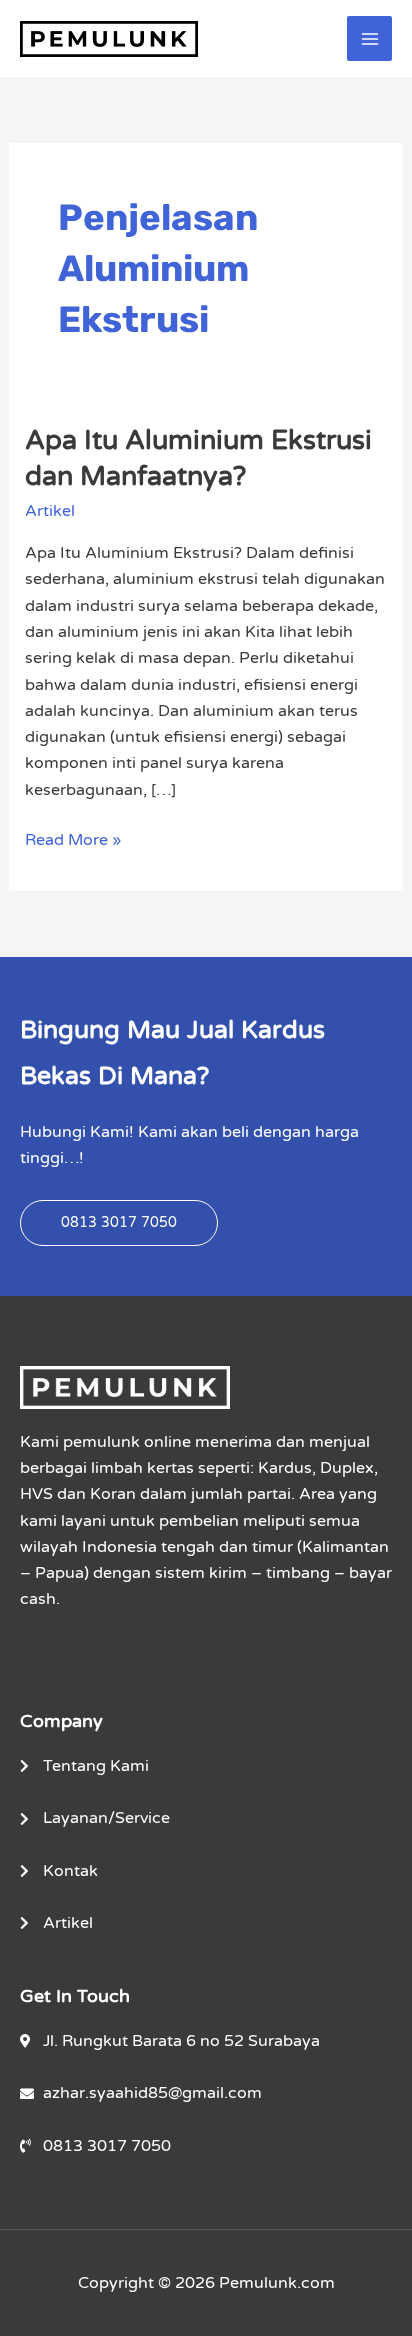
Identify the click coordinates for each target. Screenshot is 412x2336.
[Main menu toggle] (369, 38)
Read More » (73, 838)
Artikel (50, 511)
